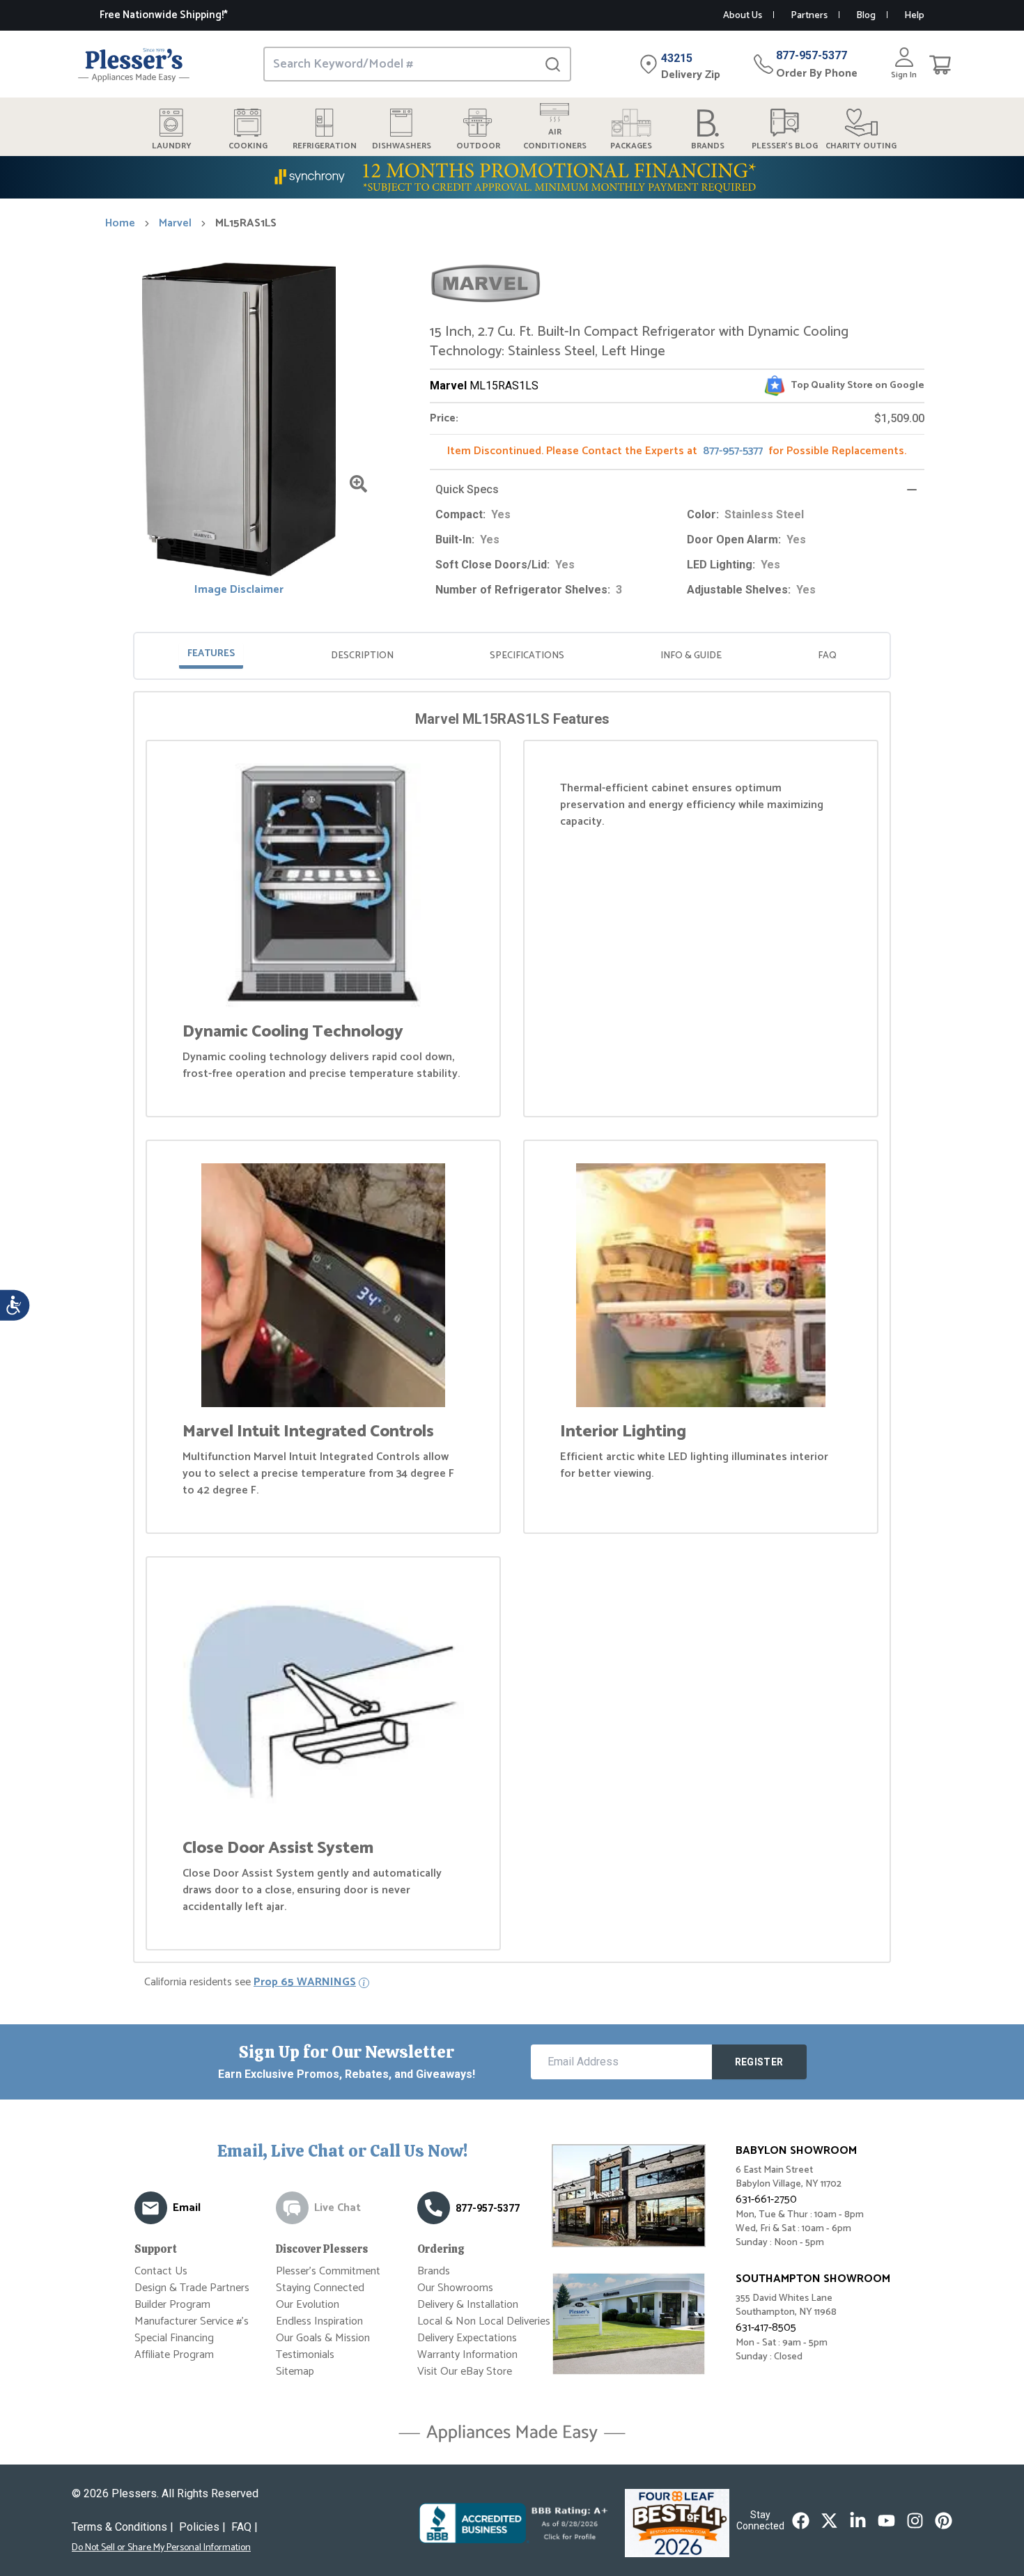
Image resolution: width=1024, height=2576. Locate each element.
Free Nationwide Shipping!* (164, 15)
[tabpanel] (512, 1330)
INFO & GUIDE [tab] (691, 656)
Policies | (202, 2527)
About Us (743, 16)
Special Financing (174, 2338)
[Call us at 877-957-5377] (434, 2208)
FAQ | (245, 2527)
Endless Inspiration (319, 2321)
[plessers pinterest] (944, 2521)
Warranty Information (467, 2355)
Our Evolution (308, 2305)
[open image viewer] (358, 484)
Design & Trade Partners (192, 2288)
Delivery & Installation (468, 2305)
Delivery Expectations (467, 2338)
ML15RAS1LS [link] (246, 224)
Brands (434, 2271)
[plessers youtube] (886, 2521)
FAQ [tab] (827, 656)
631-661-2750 (766, 2199)
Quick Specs (467, 489)
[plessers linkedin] (858, 2521)
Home (120, 224)
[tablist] (512, 656)
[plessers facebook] (801, 2521)
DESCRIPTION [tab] (362, 656)
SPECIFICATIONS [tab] (527, 656)
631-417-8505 (766, 2328)
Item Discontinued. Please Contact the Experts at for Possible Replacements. (677, 451)
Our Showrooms (455, 2288)
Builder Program (172, 2305)
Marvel (175, 224)
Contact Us (161, 2271)
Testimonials (305, 2355)
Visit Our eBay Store (465, 2372)
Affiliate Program (174, 2355)
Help (914, 16)
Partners (809, 16)
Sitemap (295, 2372)
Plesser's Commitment (328, 2271)
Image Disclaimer (239, 590)
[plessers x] (829, 2521)
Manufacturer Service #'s (192, 2321)
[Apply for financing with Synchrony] (512, 177)
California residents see (250, 1983)
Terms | (123, 2527)
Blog (866, 16)
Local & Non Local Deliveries (484, 2321)
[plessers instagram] (915, 2521)
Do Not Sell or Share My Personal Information (161, 2548)
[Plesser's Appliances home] (134, 64)
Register (759, 2062)
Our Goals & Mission (323, 2338)
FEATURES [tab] (211, 654)
